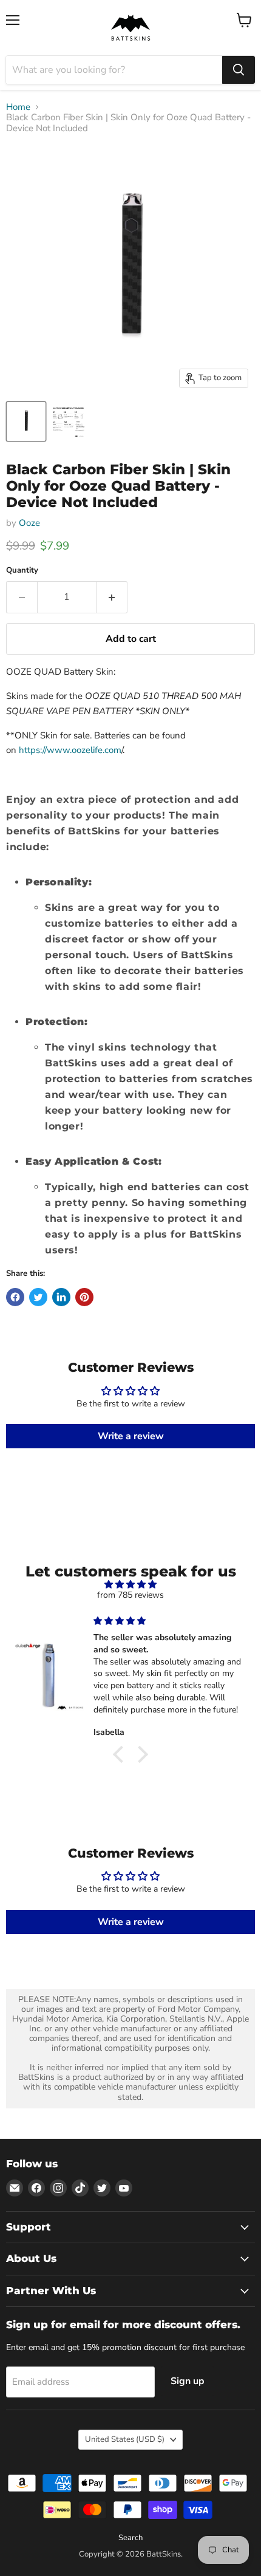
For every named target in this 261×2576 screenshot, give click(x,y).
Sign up (188, 2381)
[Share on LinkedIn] (61, 1297)
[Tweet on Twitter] (38, 1297)
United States (125, 2439)
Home (18, 107)
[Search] (239, 70)
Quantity (22, 571)
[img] (130, 1585)
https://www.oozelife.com (70, 750)
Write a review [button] (131, 1436)
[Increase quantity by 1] (112, 597)
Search (130, 2538)
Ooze (29, 523)
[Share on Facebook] (15, 1297)
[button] (121, 1754)
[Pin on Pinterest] (84, 1297)
